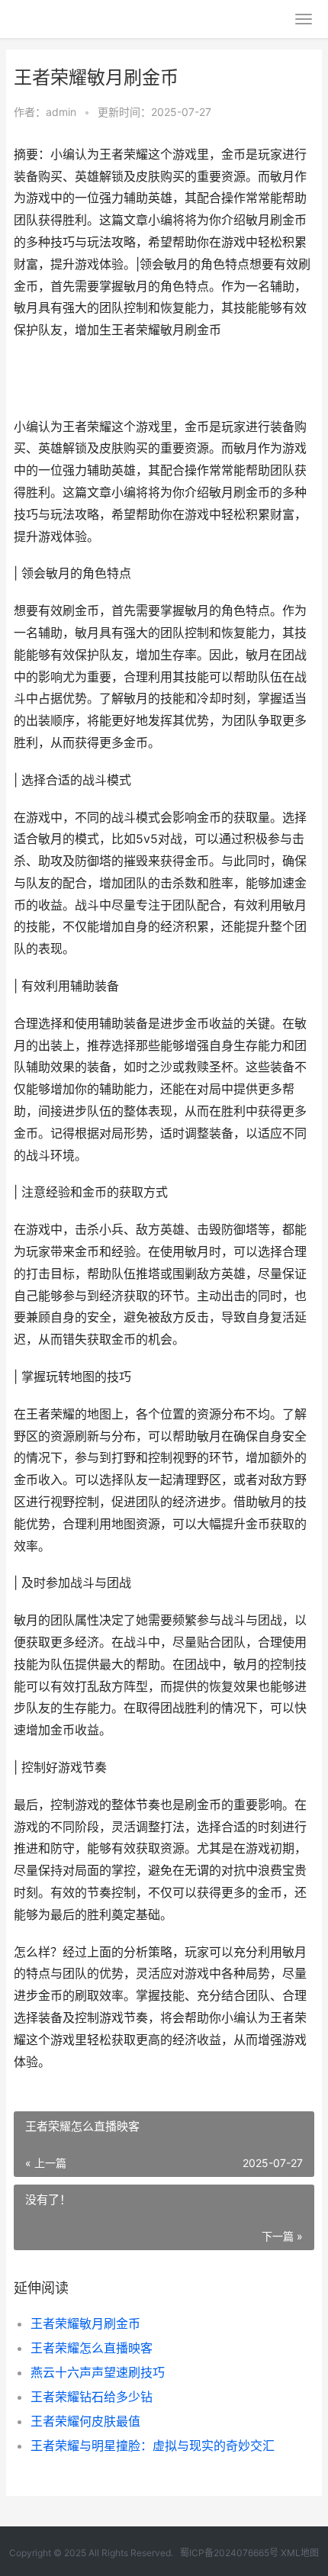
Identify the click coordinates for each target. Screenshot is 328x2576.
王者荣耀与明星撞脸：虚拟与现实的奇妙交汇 (153, 2446)
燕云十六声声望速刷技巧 (98, 2372)
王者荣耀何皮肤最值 (85, 2421)
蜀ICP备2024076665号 (229, 2553)
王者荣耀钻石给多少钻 (92, 2397)
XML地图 (300, 2553)
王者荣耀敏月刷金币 (85, 2323)
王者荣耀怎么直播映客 (92, 2348)
